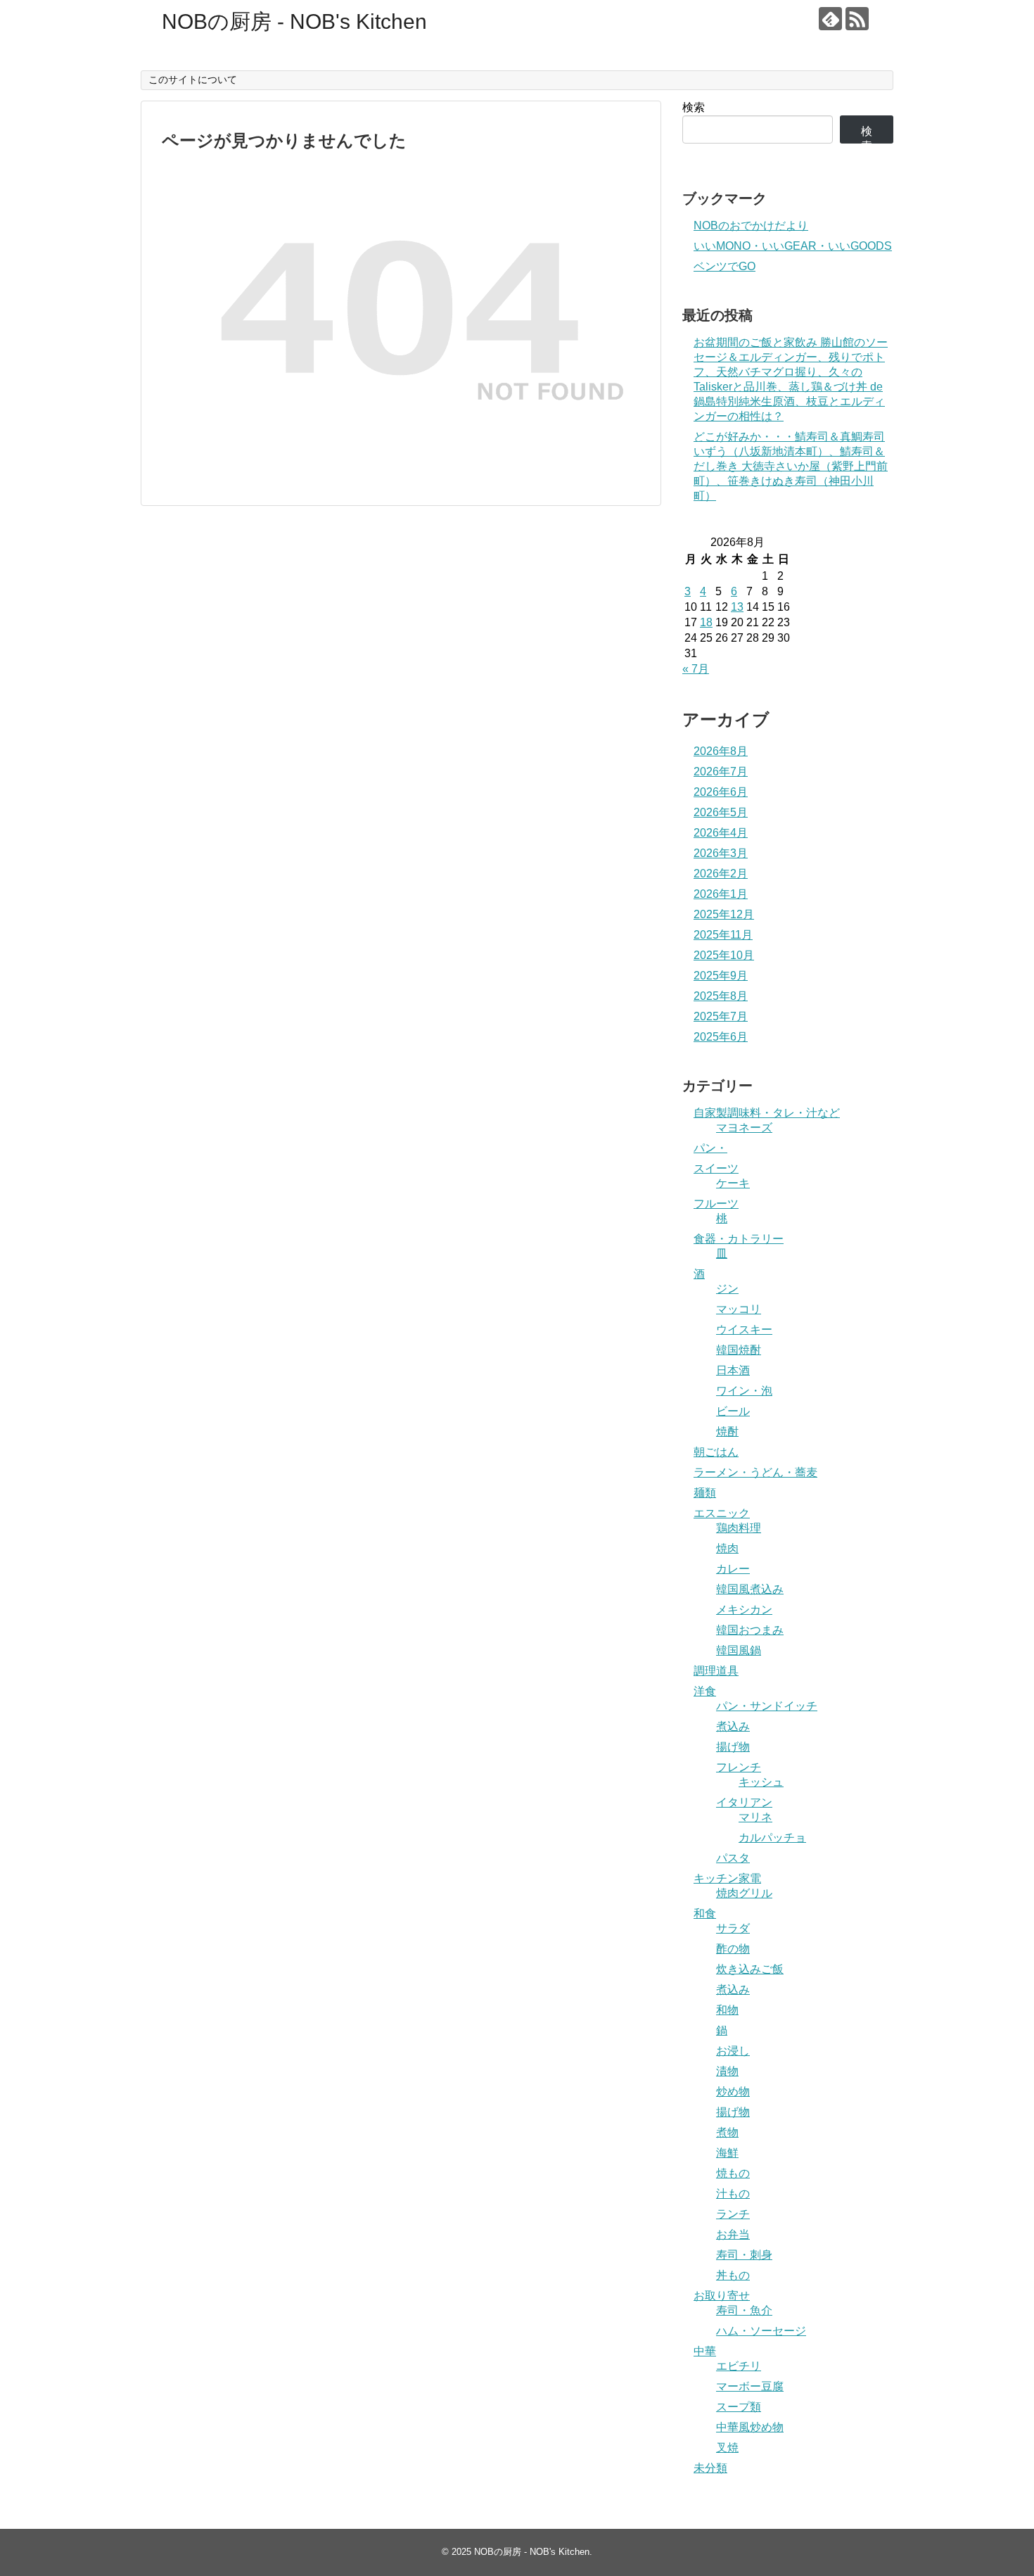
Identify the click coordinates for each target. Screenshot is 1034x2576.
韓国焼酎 (739, 1350)
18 (706, 622)
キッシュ (761, 1782)
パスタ (733, 1858)
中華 (705, 2351)
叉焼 (727, 2448)
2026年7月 (721, 772)
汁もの (733, 2194)
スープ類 (739, 2407)
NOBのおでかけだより (751, 226)
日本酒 (733, 1370)
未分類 (710, 2468)
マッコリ (739, 1309)
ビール (733, 1411)
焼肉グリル (744, 1893)
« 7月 (696, 669)
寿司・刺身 (744, 2255)
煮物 (727, 2132)
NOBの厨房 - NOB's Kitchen (294, 21)
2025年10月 (724, 955)
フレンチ (739, 1767)
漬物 (727, 2071)
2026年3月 (721, 853)
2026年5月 (721, 812)
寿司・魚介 (744, 2310)
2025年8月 (721, 996)
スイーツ (716, 1168)
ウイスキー (744, 1330)
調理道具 (716, 1671)
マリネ (755, 1817)
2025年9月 (721, 976)
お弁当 (733, 2234)
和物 (727, 2010)
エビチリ (739, 2366)
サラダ (733, 1928)
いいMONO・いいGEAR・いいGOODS (793, 246)
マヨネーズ (744, 1128)
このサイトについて (193, 80)
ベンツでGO (725, 266)
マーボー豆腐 (750, 2386)
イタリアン (744, 1802)
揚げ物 (733, 1747)
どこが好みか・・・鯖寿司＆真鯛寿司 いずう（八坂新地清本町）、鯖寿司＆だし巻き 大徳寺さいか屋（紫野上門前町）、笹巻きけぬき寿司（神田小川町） (791, 466)
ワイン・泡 (744, 1391)
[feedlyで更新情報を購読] (830, 19)
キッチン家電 (727, 1878)
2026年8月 (721, 751)
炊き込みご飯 (750, 1969)
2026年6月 (721, 792)
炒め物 (733, 2092)
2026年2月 (721, 874)
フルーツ (716, 1204)
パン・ (710, 1148)
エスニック (722, 1513)
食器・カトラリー (739, 1239)
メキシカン (744, 1610)
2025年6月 (721, 1037)
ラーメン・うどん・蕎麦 (755, 1472)
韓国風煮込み (750, 1589)
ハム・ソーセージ (761, 2331)
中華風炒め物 (750, 2427)
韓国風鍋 (739, 1650)
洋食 (705, 1691)
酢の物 (733, 1949)
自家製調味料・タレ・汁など (767, 1113)
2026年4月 (721, 833)
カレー (733, 1569)
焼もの (733, 2173)
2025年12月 (724, 914)
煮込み (733, 1726)
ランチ (733, 2214)
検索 (694, 107)
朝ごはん (716, 1452)
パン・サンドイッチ (767, 1706)
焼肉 (727, 1548)
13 (737, 607)
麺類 (705, 1493)
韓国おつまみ (750, 1630)
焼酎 (727, 1432)
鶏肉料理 (739, 1528)
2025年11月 (723, 935)
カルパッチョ (772, 1838)
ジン (727, 1289)
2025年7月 (721, 1016)
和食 (705, 1914)
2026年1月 (721, 894)
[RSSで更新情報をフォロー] (857, 19)
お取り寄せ (722, 2296)
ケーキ (733, 1183)
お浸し (733, 2051)
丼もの (733, 2275)
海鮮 (727, 2153)
